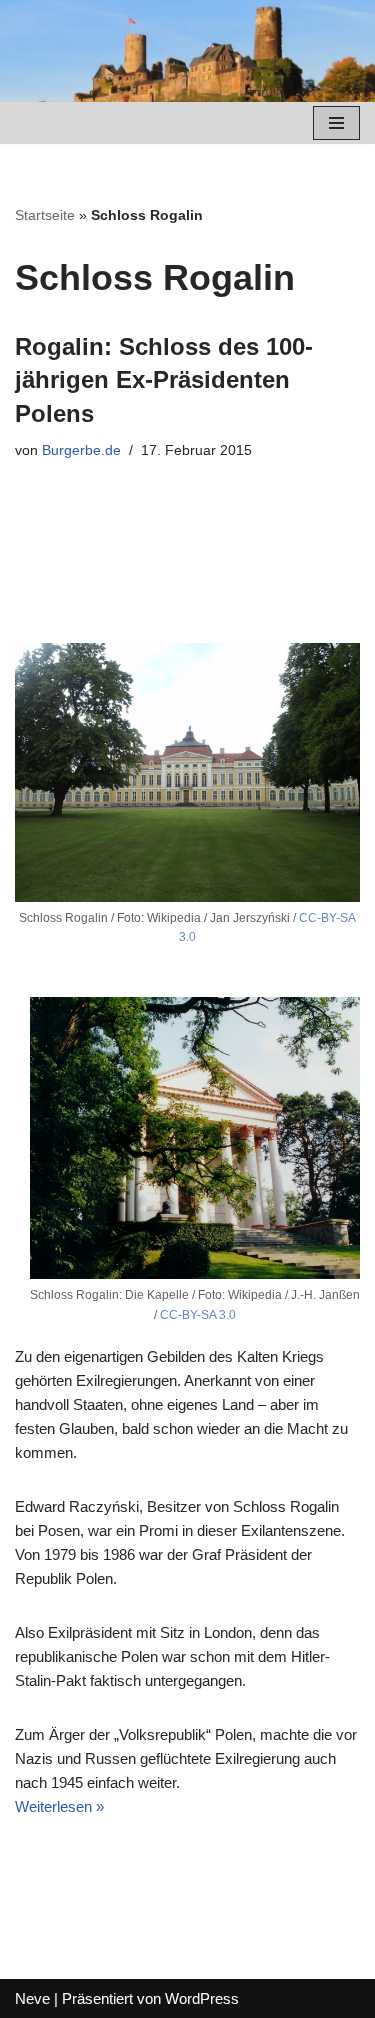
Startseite (45, 215)
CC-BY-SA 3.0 (198, 1315)
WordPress (202, 1998)
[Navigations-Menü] (336, 123)
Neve (32, 1998)
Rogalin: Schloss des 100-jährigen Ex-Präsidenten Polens (164, 380)
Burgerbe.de (81, 450)
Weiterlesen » (59, 1806)
